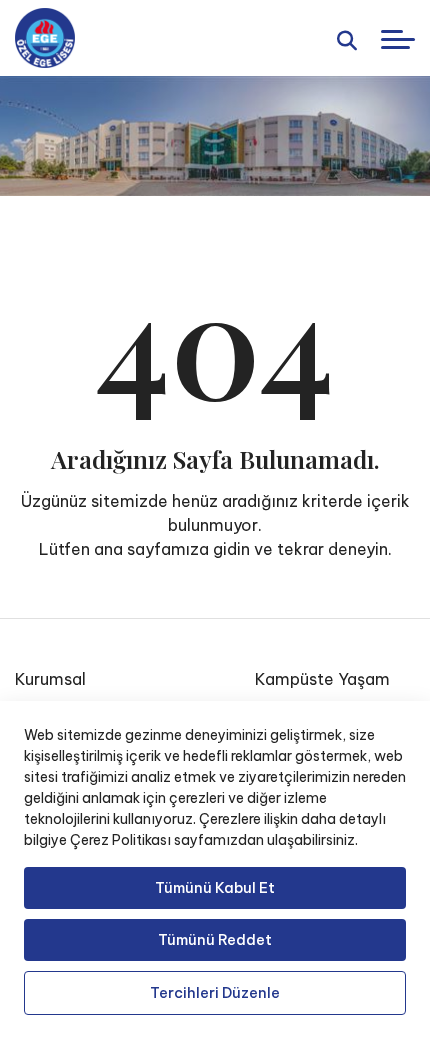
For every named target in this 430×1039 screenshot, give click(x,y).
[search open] (347, 38)
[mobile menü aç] (398, 39)
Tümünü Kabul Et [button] (215, 888)
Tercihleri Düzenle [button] (215, 993)
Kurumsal (50, 679)
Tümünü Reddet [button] (215, 940)
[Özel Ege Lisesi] (45, 38)
